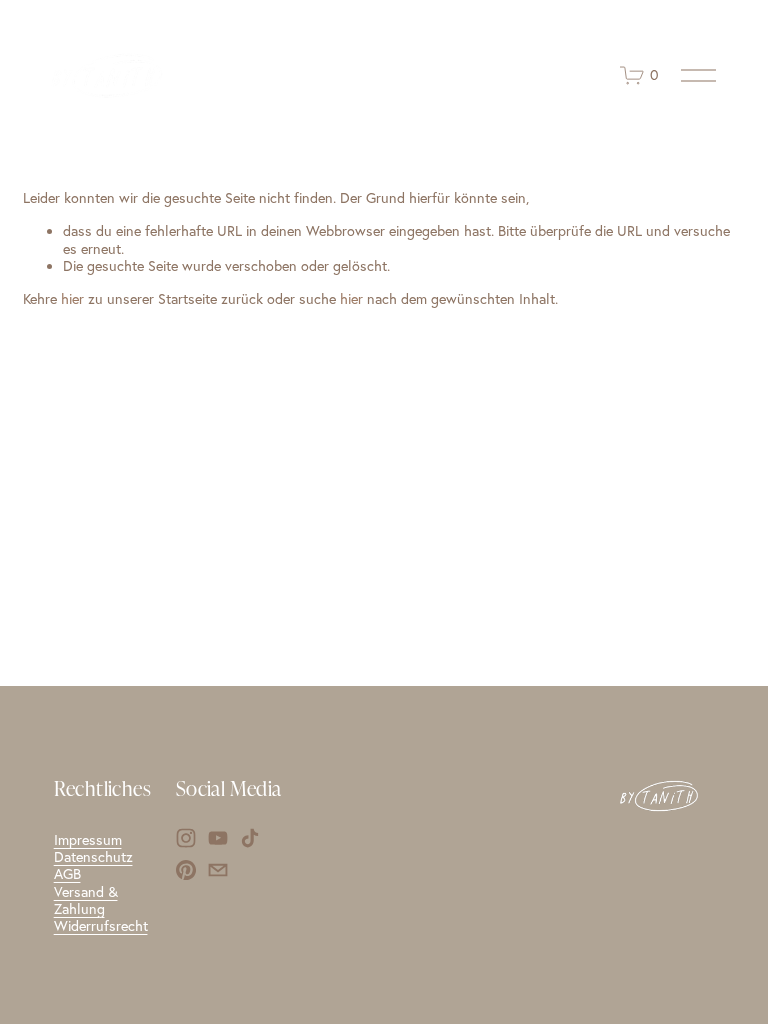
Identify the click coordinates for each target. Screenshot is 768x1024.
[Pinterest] (186, 870)
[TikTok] (250, 838)
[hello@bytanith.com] (218, 870)
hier (72, 299)
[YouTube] (218, 838)
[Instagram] (186, 838)
